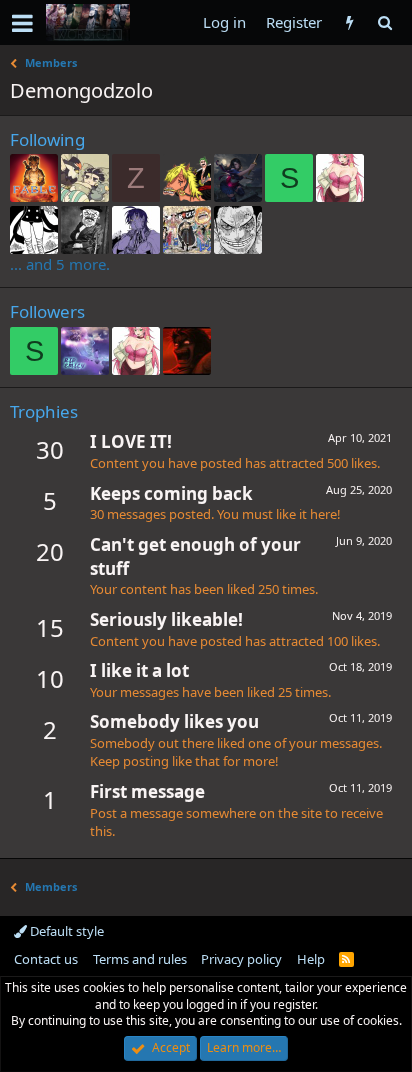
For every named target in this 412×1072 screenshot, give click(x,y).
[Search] (384, 22)
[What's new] (349, 22)
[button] (22, 23)
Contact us (46, 959)
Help (311, 959)
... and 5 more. (60, 264)
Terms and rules (140, 959)
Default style (65, 931)
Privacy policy (241, 959)
